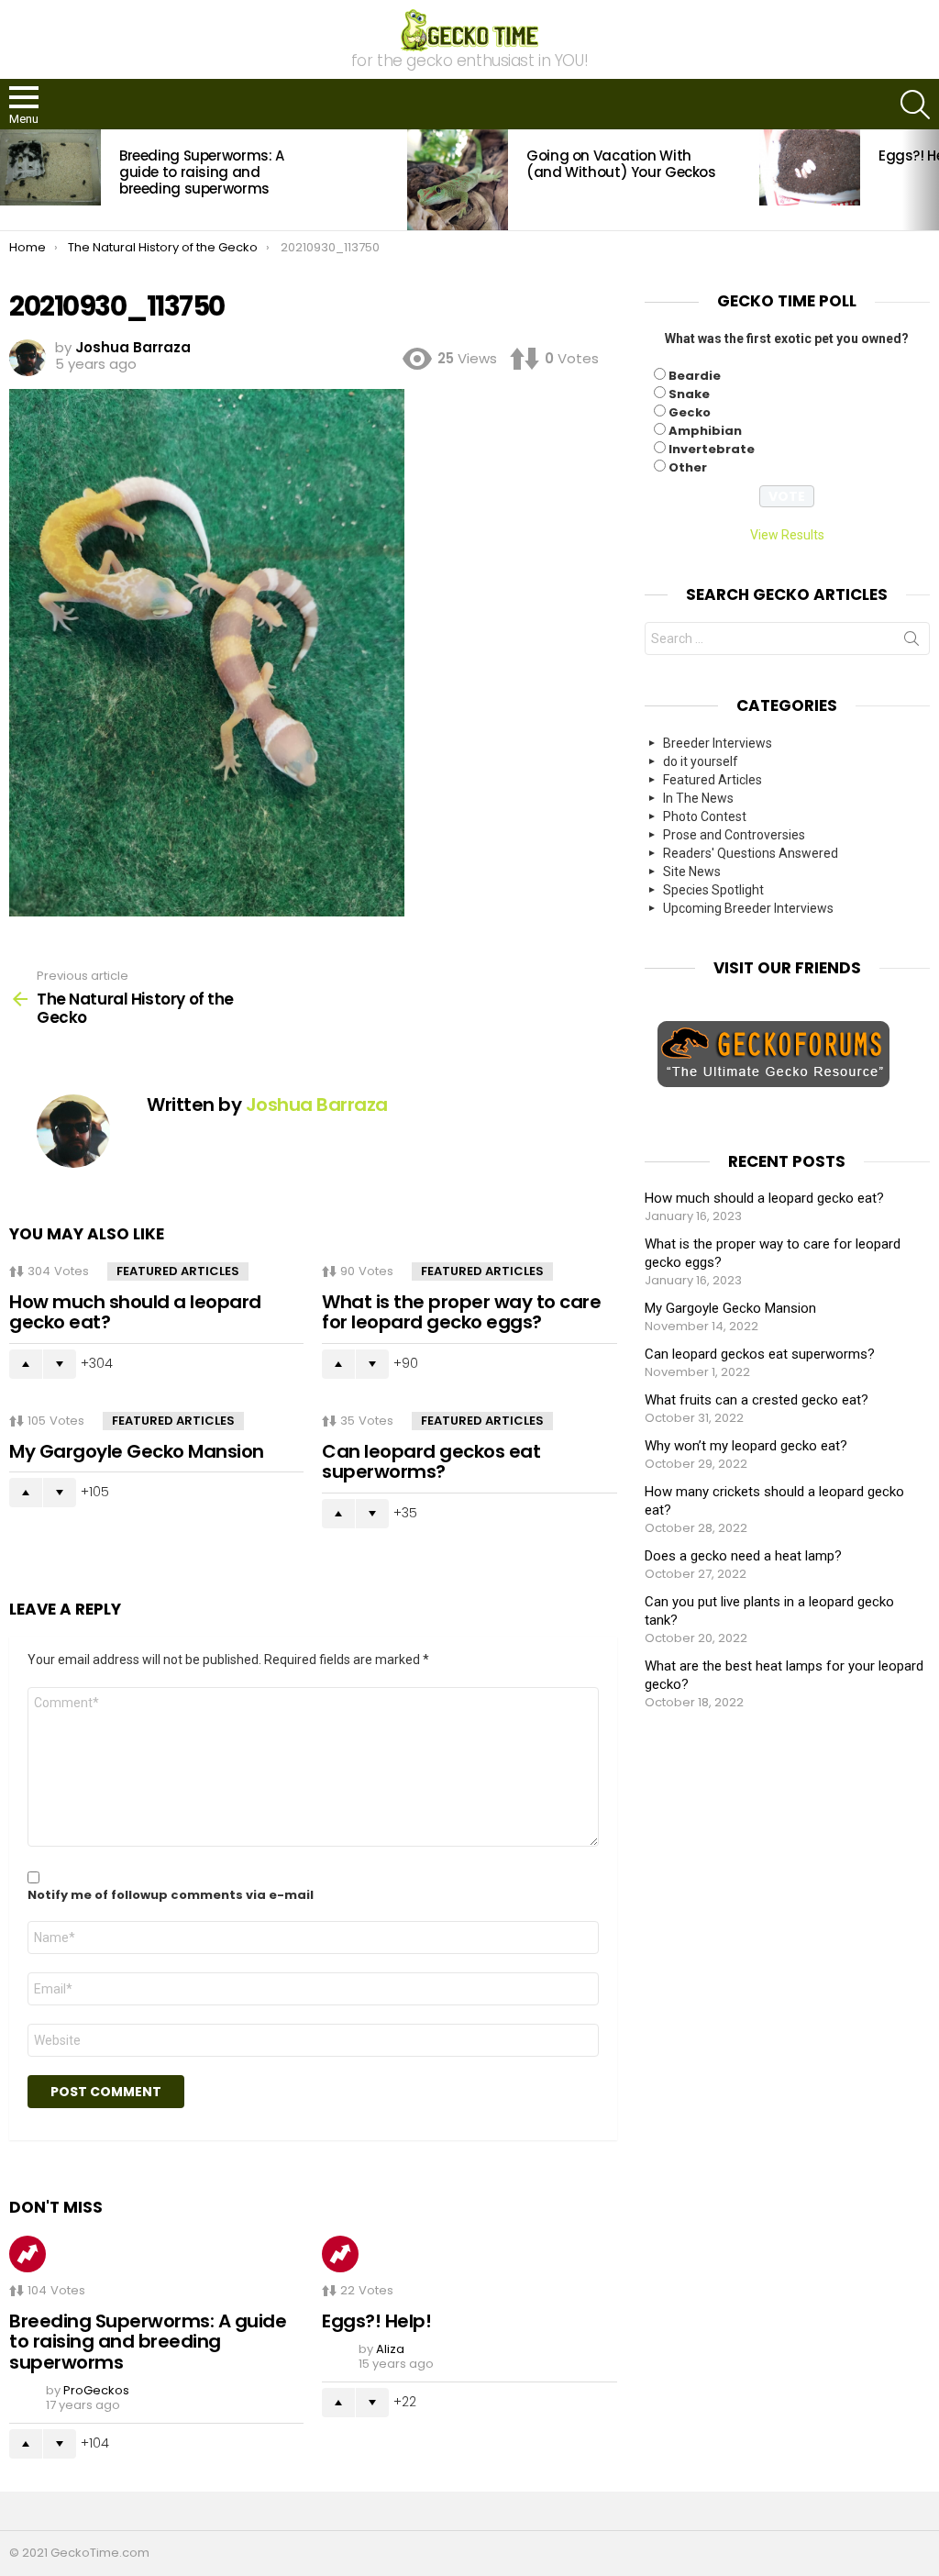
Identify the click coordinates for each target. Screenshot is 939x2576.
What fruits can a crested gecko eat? (757, 1400)
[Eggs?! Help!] (810, 167)
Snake (689, 394)
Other (688, 467)
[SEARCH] (915, 105)
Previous (9, 180)
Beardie (695, 376)
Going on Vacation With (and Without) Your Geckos (621, 164)
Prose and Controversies (734, 835)
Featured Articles (178, 1271)
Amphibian (705, 431)
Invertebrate (712, 449)
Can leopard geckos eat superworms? (431, 1462)
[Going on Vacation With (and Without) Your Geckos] (458, 180)
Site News (692, 872)
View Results (787, 535)
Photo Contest (705, 816)
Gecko (690, 412)
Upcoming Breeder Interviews (748, 908)
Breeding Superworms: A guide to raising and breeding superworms (202, 172)
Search (911, 642)
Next (930, 180)
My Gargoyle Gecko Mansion (137, 1451)
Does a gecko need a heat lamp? (743, 1556)
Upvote (26, 1364)
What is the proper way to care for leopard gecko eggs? (461, 1312)
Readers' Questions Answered (751, 853)
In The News (698, 798)
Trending (28, 2254)
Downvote (60, 1364)
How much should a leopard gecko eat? (135, 1312)
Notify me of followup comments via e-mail (171, 1895)
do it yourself (701, 761)
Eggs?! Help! (376, 2321)
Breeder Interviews (718, 743)
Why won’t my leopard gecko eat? (746, 1446)
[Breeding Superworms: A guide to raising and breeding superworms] (50, 167)
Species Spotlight (713, 890)
